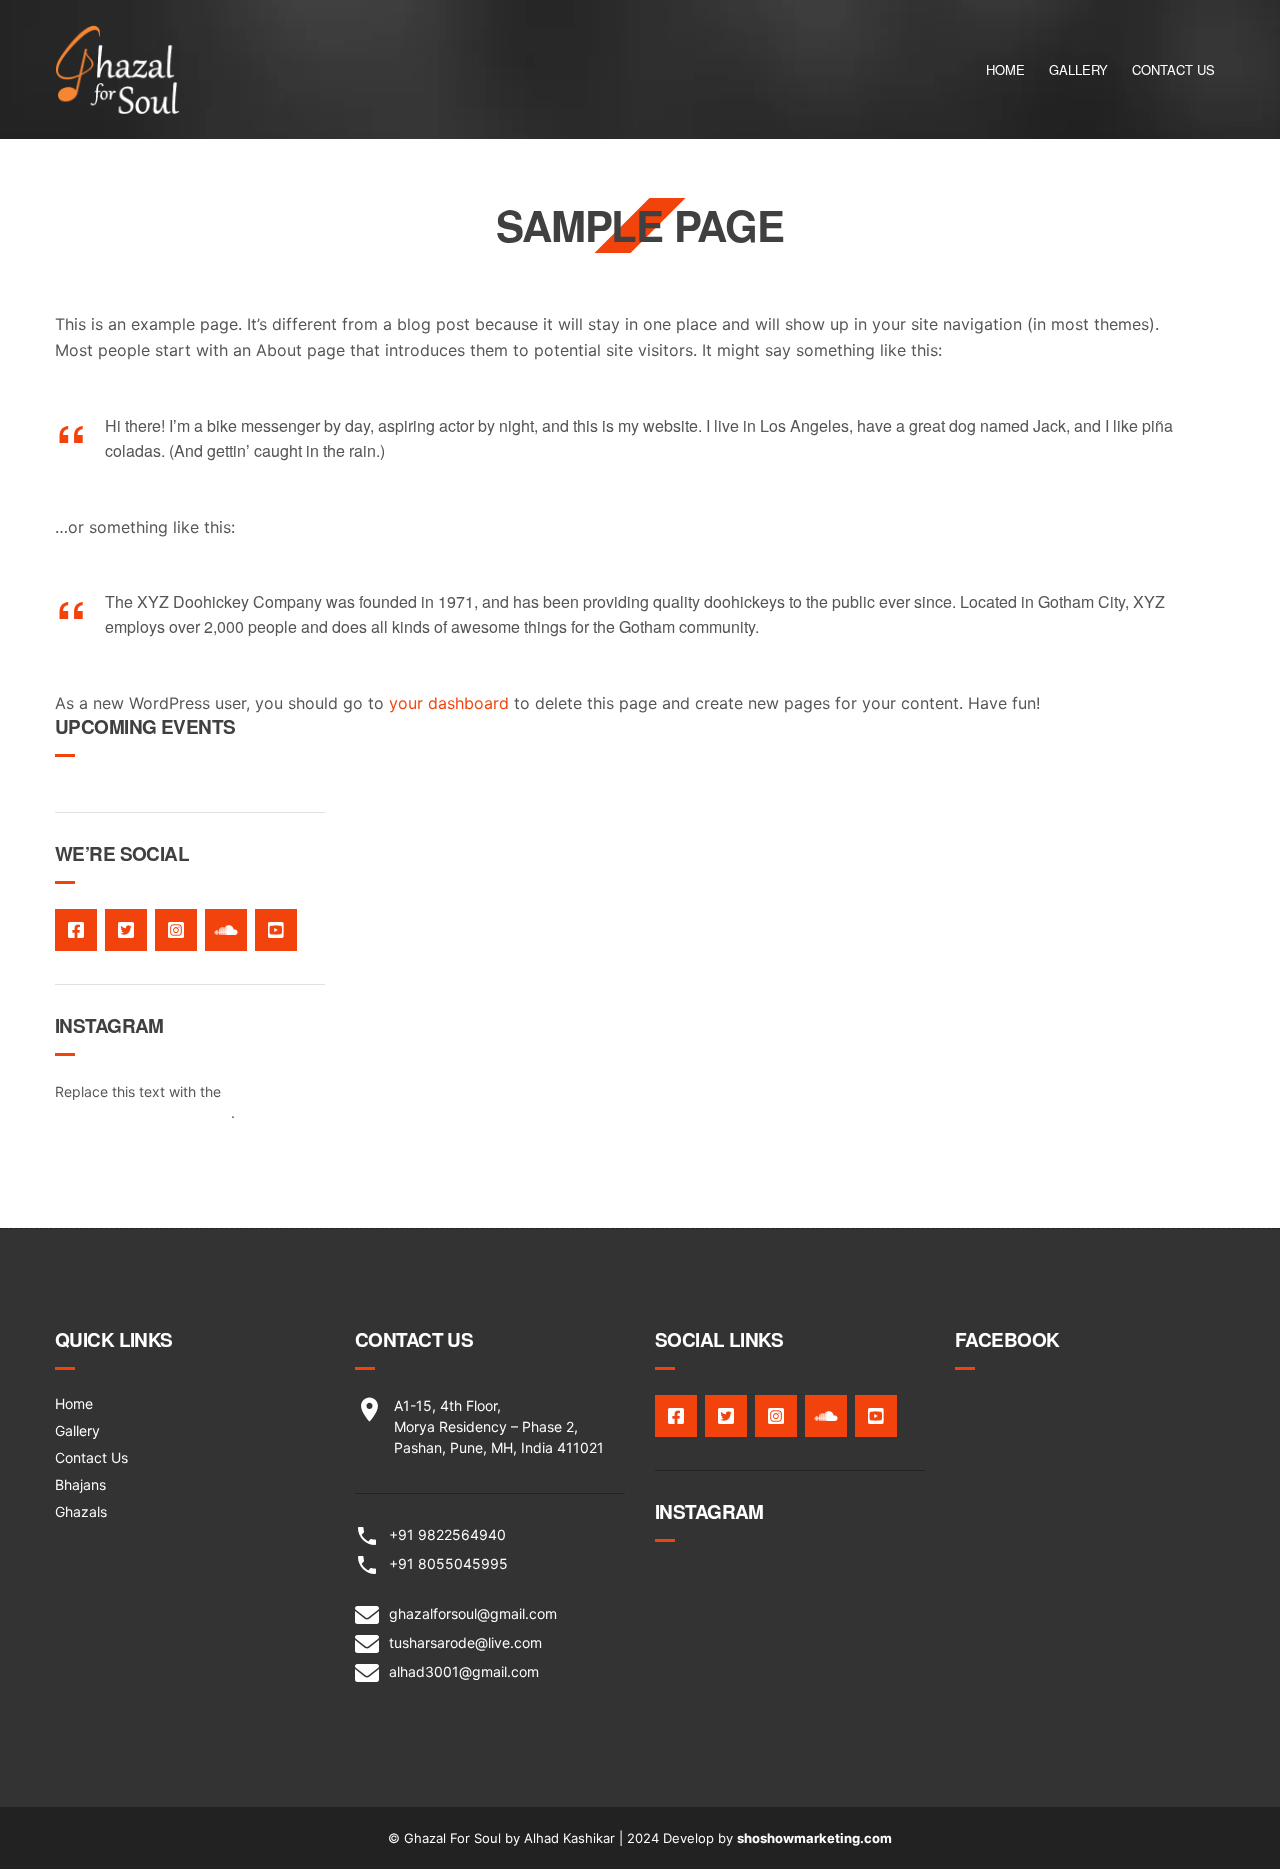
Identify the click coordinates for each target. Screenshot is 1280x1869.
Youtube (276, 930)
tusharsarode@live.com (465, 1642)
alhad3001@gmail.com (464, 1671)
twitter (126, 930)
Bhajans (80, 1484)
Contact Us (1173, 69)
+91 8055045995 (448, 1563)
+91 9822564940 (447, 1534)
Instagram (176, 930)
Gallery (1078, 69)
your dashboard (449, 703)
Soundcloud (226, 930)
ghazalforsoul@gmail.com (473, 1613)
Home (1005, 69)
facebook (76, 930)
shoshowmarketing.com (814, 1838)
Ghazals (81, 1511)
